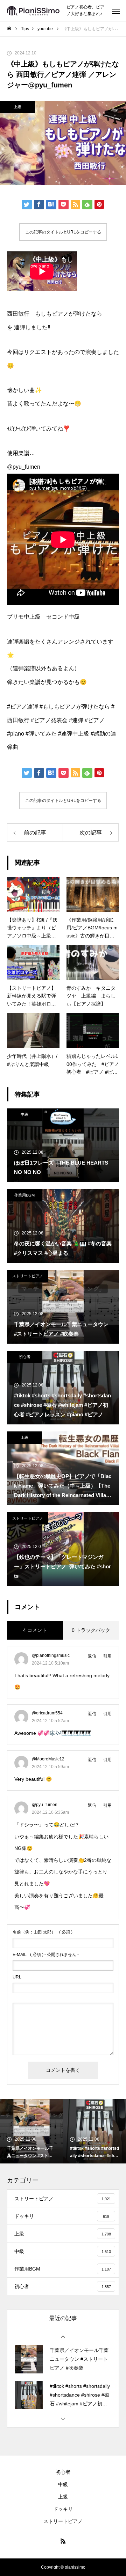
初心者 (25, 1357)
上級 (17, 107)
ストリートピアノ (28, 1276)
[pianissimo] (33, 11)
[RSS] (63, 2541)
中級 (24, 1114)
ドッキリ (63, 2509)
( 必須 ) (43, 1932)
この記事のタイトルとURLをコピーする (63, 232)
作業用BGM (24, 1195)
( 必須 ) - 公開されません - (46, 1955)
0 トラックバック (91, 1630)
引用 (107, 1656)
